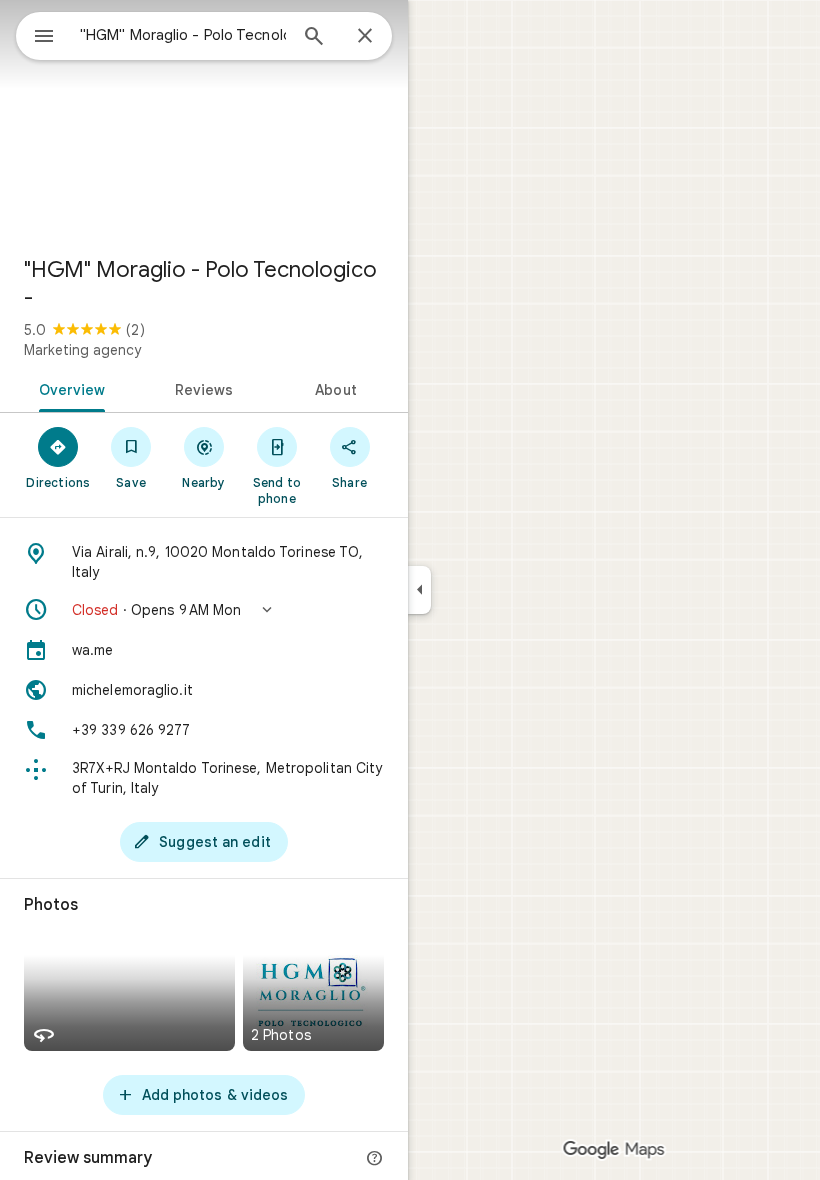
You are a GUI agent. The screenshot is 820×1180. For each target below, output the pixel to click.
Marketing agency (82, 350)
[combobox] (183, 35)
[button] (204, 610)
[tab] (68, 388)
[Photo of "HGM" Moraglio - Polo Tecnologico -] (204, 120)
